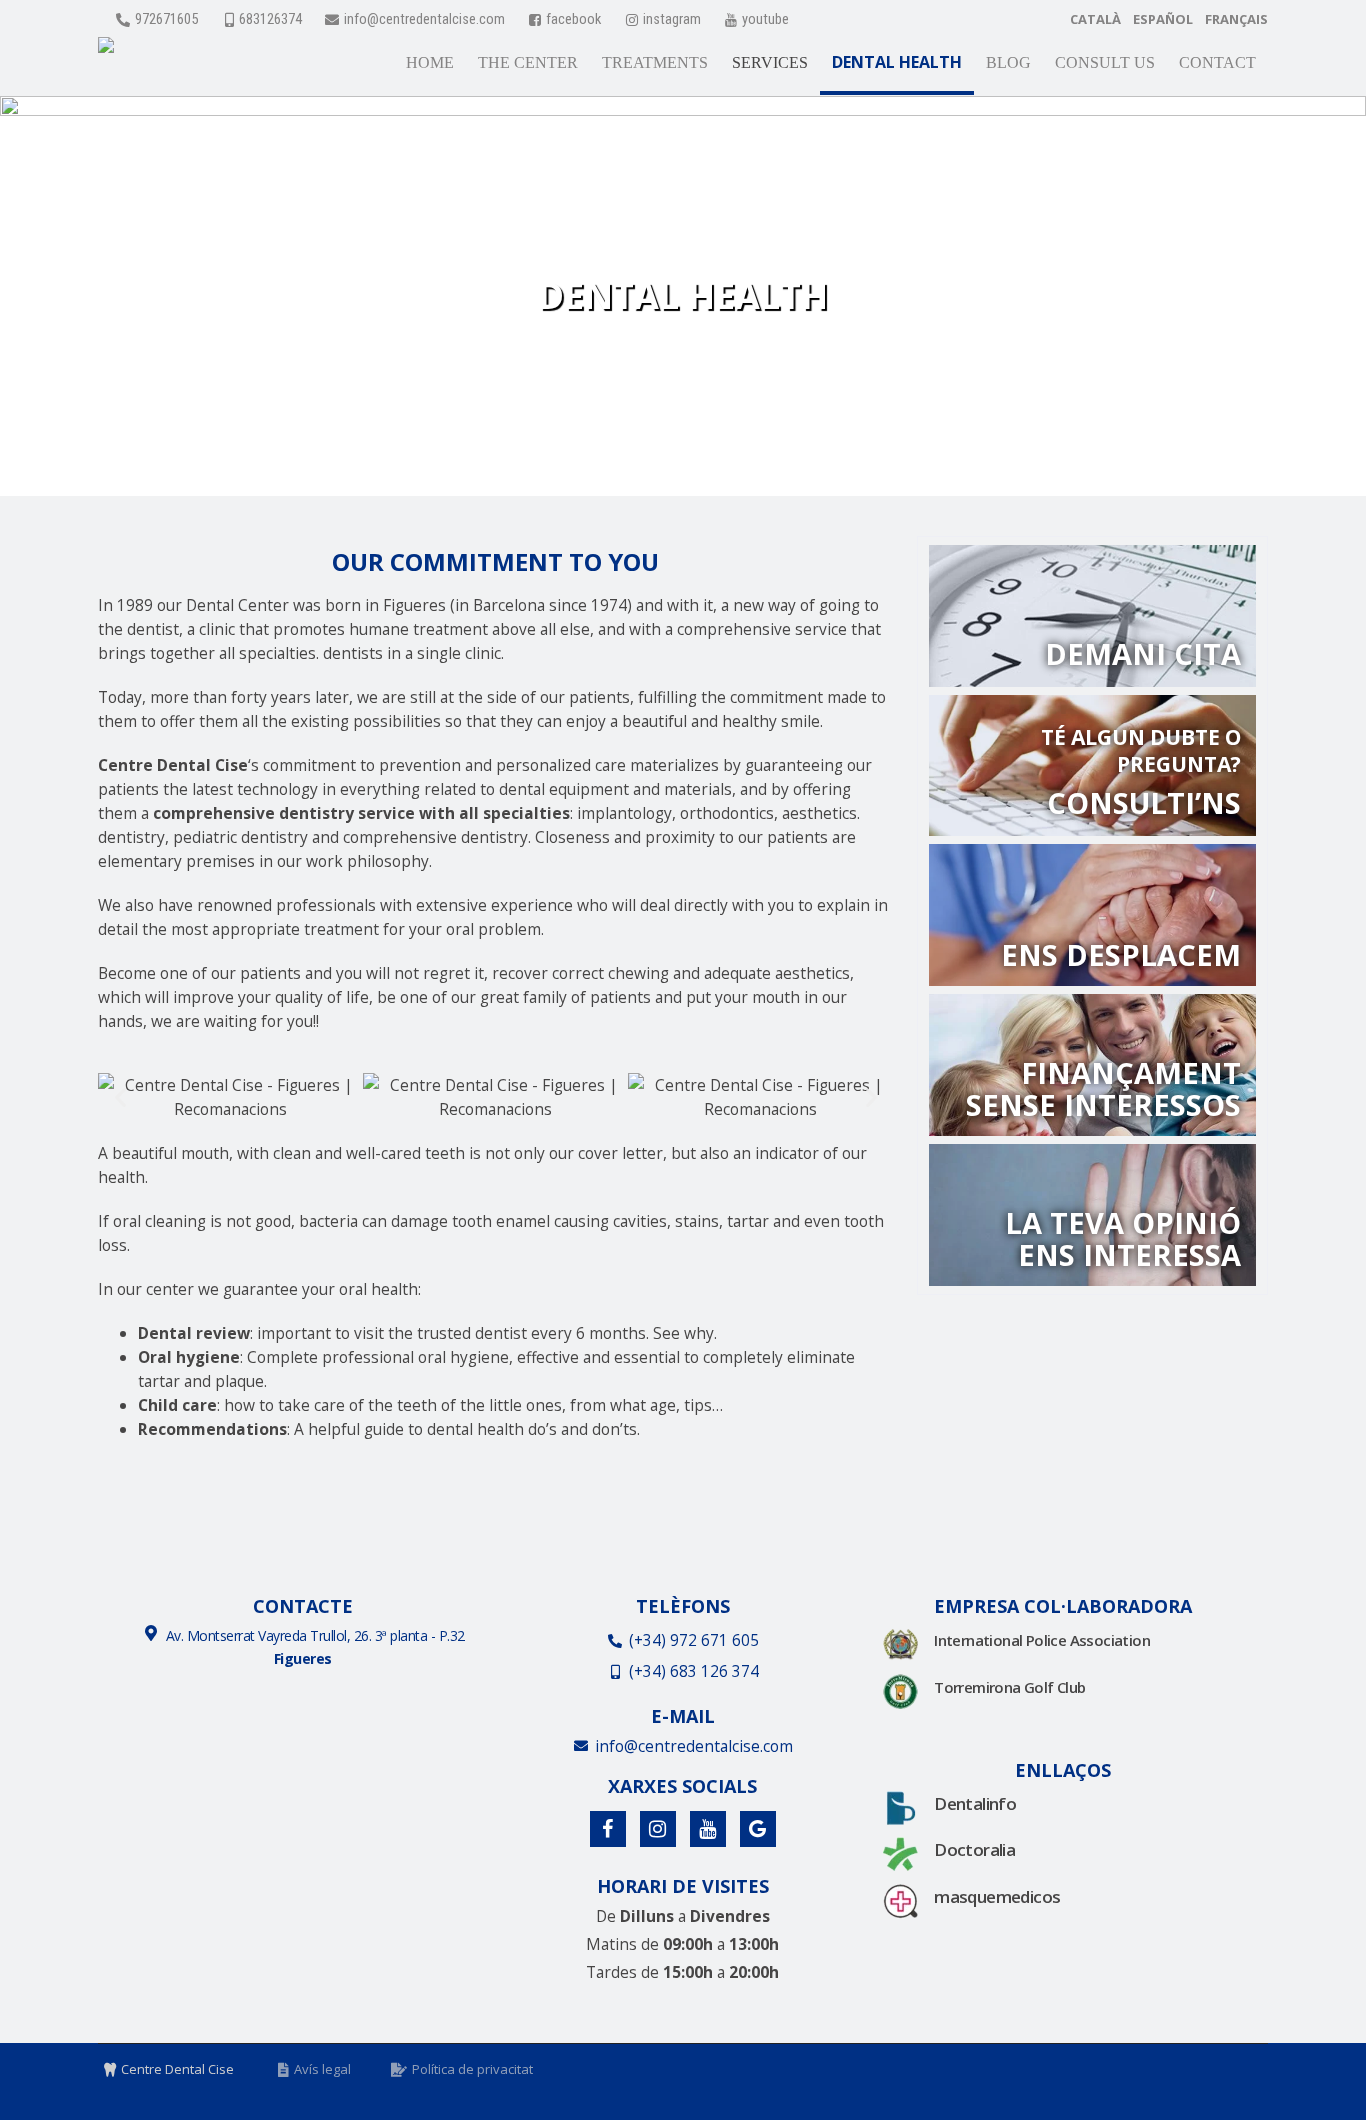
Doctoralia (974, 1849)
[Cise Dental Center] (106, 50)
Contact (1217, 62)
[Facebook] (608, 1829)
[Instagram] (658, 1829)
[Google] (758, 1829)
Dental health (897, 62)
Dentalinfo (975, 1803)
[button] (120, 1097)
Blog (1008, 62)
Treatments (655, 62)
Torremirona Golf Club (1009, 1687)
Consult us (1105, 62)
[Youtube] (708, 1829)
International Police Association (1042, 1640)
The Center (528, 62)
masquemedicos (997, 1896)
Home (430, 62)
